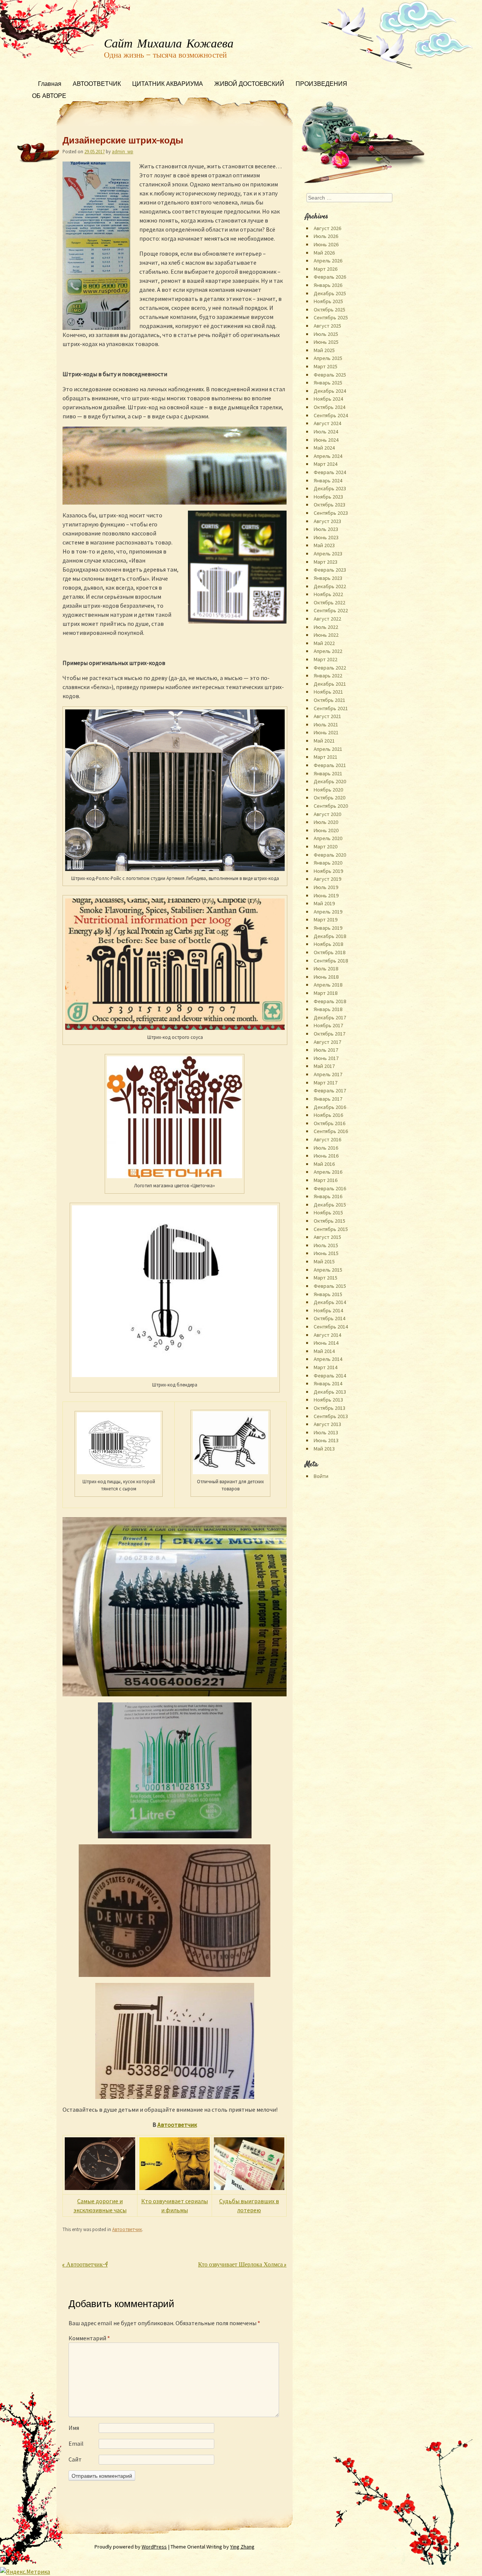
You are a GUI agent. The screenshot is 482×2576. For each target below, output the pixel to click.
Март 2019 (326, 920)
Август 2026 (327, 228)
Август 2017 (327, 1042)
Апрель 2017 (328, 1074)
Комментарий (89, 2338)
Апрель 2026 (328, 261)
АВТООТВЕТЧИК (97, 85)
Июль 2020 (326, 822)
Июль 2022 (326, 627)
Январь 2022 (328, 676)
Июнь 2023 (326, 537)
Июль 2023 (326, 529)
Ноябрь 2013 (328, 1400)
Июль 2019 (326, 887)
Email (76, 2443)
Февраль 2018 (330, 1001)
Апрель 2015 (328, 1270)
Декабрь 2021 (330, 684)
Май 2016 (324, 1164)
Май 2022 (324, 643)
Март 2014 (326, 1367)
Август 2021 (327, 716)
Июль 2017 (326, 1050)
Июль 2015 (326, 1245)
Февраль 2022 (330, 668)
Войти (321, 1476)
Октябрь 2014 (329, 1318)
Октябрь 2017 (329, 1034)
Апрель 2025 (328, 358)
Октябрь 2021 (329, 700)
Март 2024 (326, 464)
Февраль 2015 (330, 1286)
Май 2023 (324, 545)
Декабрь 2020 (330, 781)
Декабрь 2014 (330, 1302)
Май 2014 (324, 1351)
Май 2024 (324, 448)
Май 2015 (324, 1261)
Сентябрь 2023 (331, 513)
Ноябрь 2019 (328, 871)
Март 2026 (326, 269)
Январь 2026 (328, 285)
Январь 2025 (328, 383)
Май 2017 (324, 1066)
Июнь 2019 (326, 895)
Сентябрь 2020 (331, 806)
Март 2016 (326, 1180)
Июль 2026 (326, 236)
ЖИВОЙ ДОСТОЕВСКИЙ (249, 85)
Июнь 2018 (326, 977)
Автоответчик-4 (85, 2265)
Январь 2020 (328, 863)
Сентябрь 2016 (331, 1131)
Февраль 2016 (330, 1188)
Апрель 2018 (328, 985)
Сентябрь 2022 (331, 610)
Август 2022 (327, 619)
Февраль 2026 (330, 277)
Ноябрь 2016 (328, 1115)
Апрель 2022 (328, 651)
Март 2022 (326, 659)
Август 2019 (327, 879)
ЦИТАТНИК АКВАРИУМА (168, 85)
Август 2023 (327, 521)
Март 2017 (326, 1083)
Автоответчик (177, 2125)
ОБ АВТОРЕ (49, 97)
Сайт (75, 2459)
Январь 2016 (328, 1196)
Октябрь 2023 (329, 505)
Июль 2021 (326, 724)
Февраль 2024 (330, 472)
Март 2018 (326, 993)
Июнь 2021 (326, 732)
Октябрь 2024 (329, 407)
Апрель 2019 (328, 912)
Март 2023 (326, 562)
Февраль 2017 (330, 1090)
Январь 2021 (328, 773)
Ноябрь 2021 (328, 692)
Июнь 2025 (326, 342)
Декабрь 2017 (330, 1017)
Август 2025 (327, 326)
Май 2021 (324, 741)
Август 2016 (327, 1139)
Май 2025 (324, 350)
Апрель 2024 (328, 456)
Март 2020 (326, 846)
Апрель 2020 (328, 838)
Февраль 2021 (330, 765)
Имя (74, 2428)
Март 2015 (326, 1278)
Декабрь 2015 (330, 1205)
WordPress (154, 2547)
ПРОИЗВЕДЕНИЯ (321, 85)
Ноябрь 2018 (328, 944)
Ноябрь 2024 (328, 399)
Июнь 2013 (326, 1440)
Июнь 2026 (326, 244)
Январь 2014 (328, 1383)
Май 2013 (324, 1449)
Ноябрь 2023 (328, 497)
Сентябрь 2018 (331, 961)
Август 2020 (327, 814)
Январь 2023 (328, 578)
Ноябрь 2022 (328, 594)
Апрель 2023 (328, 554)
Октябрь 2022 (329, 602)
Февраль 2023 (330, 570)
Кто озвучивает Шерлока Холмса (242, 2265)
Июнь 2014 (326, 1343)
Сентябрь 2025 (331, 317)
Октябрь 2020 (329, 798)
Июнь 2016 (326, 1156)
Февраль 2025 (330, 375)
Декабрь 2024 (330, 391)
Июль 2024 (326, 432)
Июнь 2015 (326, 1253)
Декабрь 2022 (330, 586)
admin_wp (123, 151)
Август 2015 (327, 1237)
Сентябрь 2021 (331, 708)
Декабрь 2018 (330, 936)
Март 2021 (326, 757)
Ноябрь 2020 (328, 790)
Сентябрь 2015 (331, 1229)
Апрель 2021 (328, 749)
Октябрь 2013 (329, 1408)
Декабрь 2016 (330, 1107)
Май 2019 (324, 903)
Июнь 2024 (326, 440)
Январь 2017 (328, 1099)
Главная (50, 85)
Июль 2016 (326, 1148)
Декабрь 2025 (330, 293)
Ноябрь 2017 (328, 1025)
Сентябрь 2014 (331, 1327)
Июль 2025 (326, 334)
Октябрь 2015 (329, 1221)
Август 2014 (327, 1335)
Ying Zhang (242, 2547)
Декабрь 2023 (330, 488)
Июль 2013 (326, 1432)
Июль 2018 (326, 968)
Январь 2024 (328, 480)
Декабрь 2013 (330, 1392)
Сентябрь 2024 (331, 415)
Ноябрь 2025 (328, 301)
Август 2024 (327, 423)
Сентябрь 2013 (331, 1416)
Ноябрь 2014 (328, 1310)
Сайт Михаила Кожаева (169, 44)
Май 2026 (324, 253)
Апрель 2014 (328, 1359)
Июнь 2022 (326, 635)
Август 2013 (327, 1424)
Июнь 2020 (326, 830)
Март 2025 (326, 366)
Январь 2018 (328, 1009)
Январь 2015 (328, 1294)
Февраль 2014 (330, 1376)
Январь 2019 (328, 928)
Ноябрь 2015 (328, 1213)
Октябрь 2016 (329, 1123)
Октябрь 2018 (329, 952)
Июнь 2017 (326, 1058)
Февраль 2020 (330, 855)
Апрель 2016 (328, 1172)
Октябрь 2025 (329, 310)
